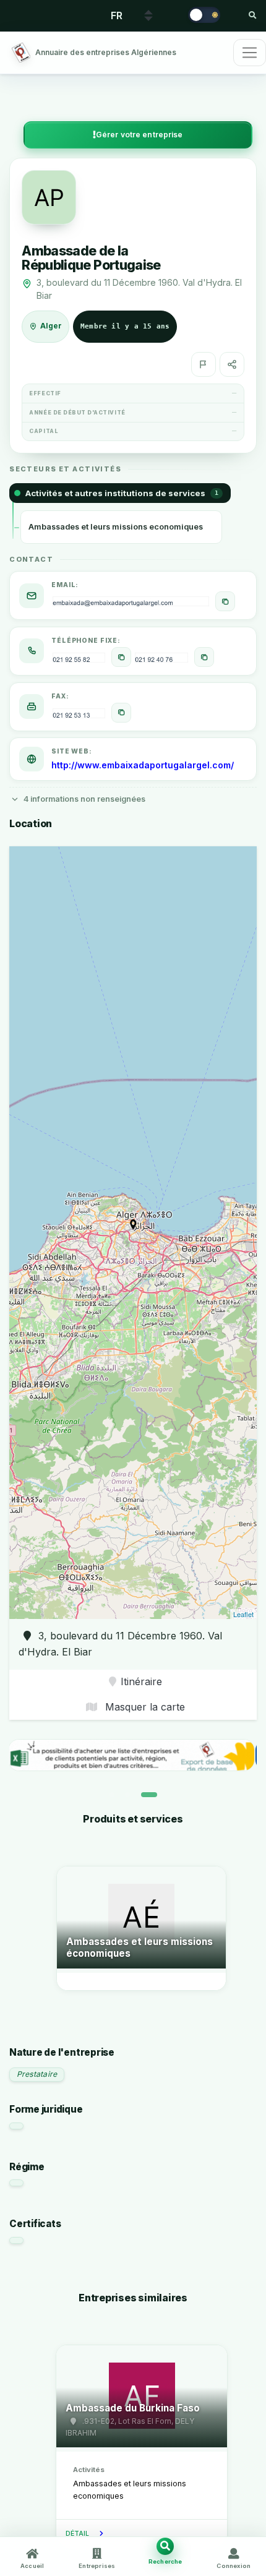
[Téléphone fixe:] (121, 657)
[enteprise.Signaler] (204, 364)
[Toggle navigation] (250, 53)
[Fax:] (121, 713)
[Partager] (232, 364)
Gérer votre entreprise (139, 135)
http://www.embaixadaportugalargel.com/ (143, 765)
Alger (51, 326)
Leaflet (243, 1614)
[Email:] (225, 601)
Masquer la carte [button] (144, 1707)
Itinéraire (141, 1681)
